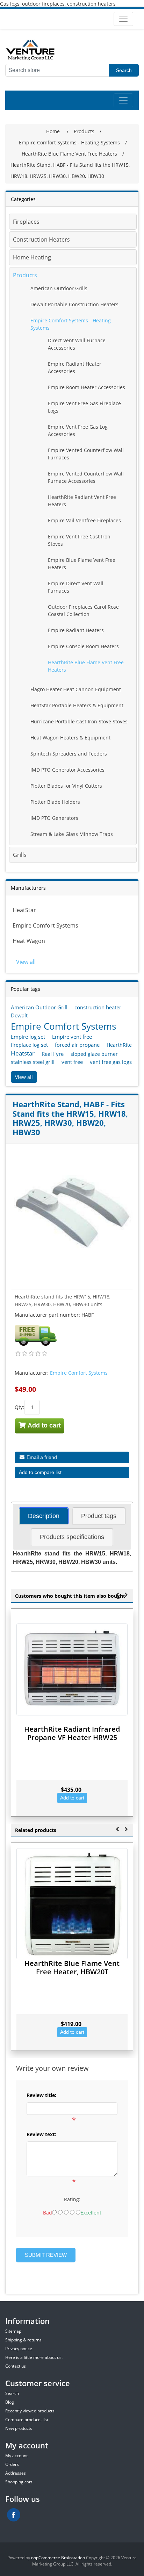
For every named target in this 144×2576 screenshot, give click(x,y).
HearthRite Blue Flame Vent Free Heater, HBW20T (72, 1967)
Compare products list (27, 2420)
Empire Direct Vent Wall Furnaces (76, 587)
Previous (117, 1594)
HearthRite (119, 1045)
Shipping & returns (23, 2340)
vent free (72, 1062)
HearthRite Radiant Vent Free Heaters (82, 501)
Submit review (46, 2255)
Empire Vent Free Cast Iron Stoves (79, 540)
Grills (20, 855)
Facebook (14, 2515)
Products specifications (72, 1537)
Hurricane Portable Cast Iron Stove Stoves (79, 721)
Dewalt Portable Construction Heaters (74, 304)
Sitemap (13, 2331)
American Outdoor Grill (39, 1007)
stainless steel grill (33, 1062)
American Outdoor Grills (59, 288)
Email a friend (41, 1457)
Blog (10, 2402)
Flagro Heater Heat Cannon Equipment (76, 689)
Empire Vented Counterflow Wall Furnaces (86, 454)
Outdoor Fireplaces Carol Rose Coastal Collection (83, 610)
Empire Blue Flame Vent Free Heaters (82, 564)
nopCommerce (46, 2558)
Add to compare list (40, 1472)
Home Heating (32, 257)
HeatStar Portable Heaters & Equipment (77, 705)
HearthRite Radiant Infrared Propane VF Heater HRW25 (72, 1733)
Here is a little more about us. (34, 2357)
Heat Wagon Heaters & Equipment (70, 738)
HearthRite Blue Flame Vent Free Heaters (86, 666)
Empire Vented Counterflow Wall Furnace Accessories (86, 477)
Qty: (19, 1407)
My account (16, 2456)
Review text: (41, 2134)
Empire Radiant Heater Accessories (75, 367)
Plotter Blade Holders (55, 802)
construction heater (98, 1007)
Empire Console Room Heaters (83, 646)
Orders (12, 2464)
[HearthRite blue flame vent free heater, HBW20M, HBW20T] (72, 1904)
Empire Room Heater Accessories (87, 387)
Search (124, 70)
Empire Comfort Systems (45, 925)
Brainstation (74, 2558)
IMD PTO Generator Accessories (67, 770)
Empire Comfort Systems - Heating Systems (71, 324)
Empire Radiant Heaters (76, 630)
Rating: (72, 2199)
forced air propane (77, 1045)
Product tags (99, 1516)
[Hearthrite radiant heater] (72, 1669)
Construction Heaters (41, 239)
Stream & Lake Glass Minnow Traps (72, 834)
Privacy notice (19, 2349)
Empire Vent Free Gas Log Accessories (78, 430)
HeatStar (24, 910)
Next (126, 1594)
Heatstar (23, 1053)
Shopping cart (19, 2482)
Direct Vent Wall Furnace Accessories (77, 344)
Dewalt (19, 1015)
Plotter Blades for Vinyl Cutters (66, 786)
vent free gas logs (111, 1062)
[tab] (44, 1516)
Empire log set (28, 1037)
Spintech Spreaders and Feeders (69, 754)
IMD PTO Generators (54, 818)
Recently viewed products (30, 2411)
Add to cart (44, 1425)
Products (25, 275)
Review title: (41, 2095)
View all (26, 962)
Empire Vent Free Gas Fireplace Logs (84, 407)
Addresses (16, 2473)
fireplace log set (29, 1045)
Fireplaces (26, 222)
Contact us (16, 2366)
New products (19, 2428)
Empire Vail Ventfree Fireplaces (84, 520)
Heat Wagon (29, 941)
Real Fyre (53, 1054)
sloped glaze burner (94, 1054)
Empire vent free (72, 1037)
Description (44, 1516)
